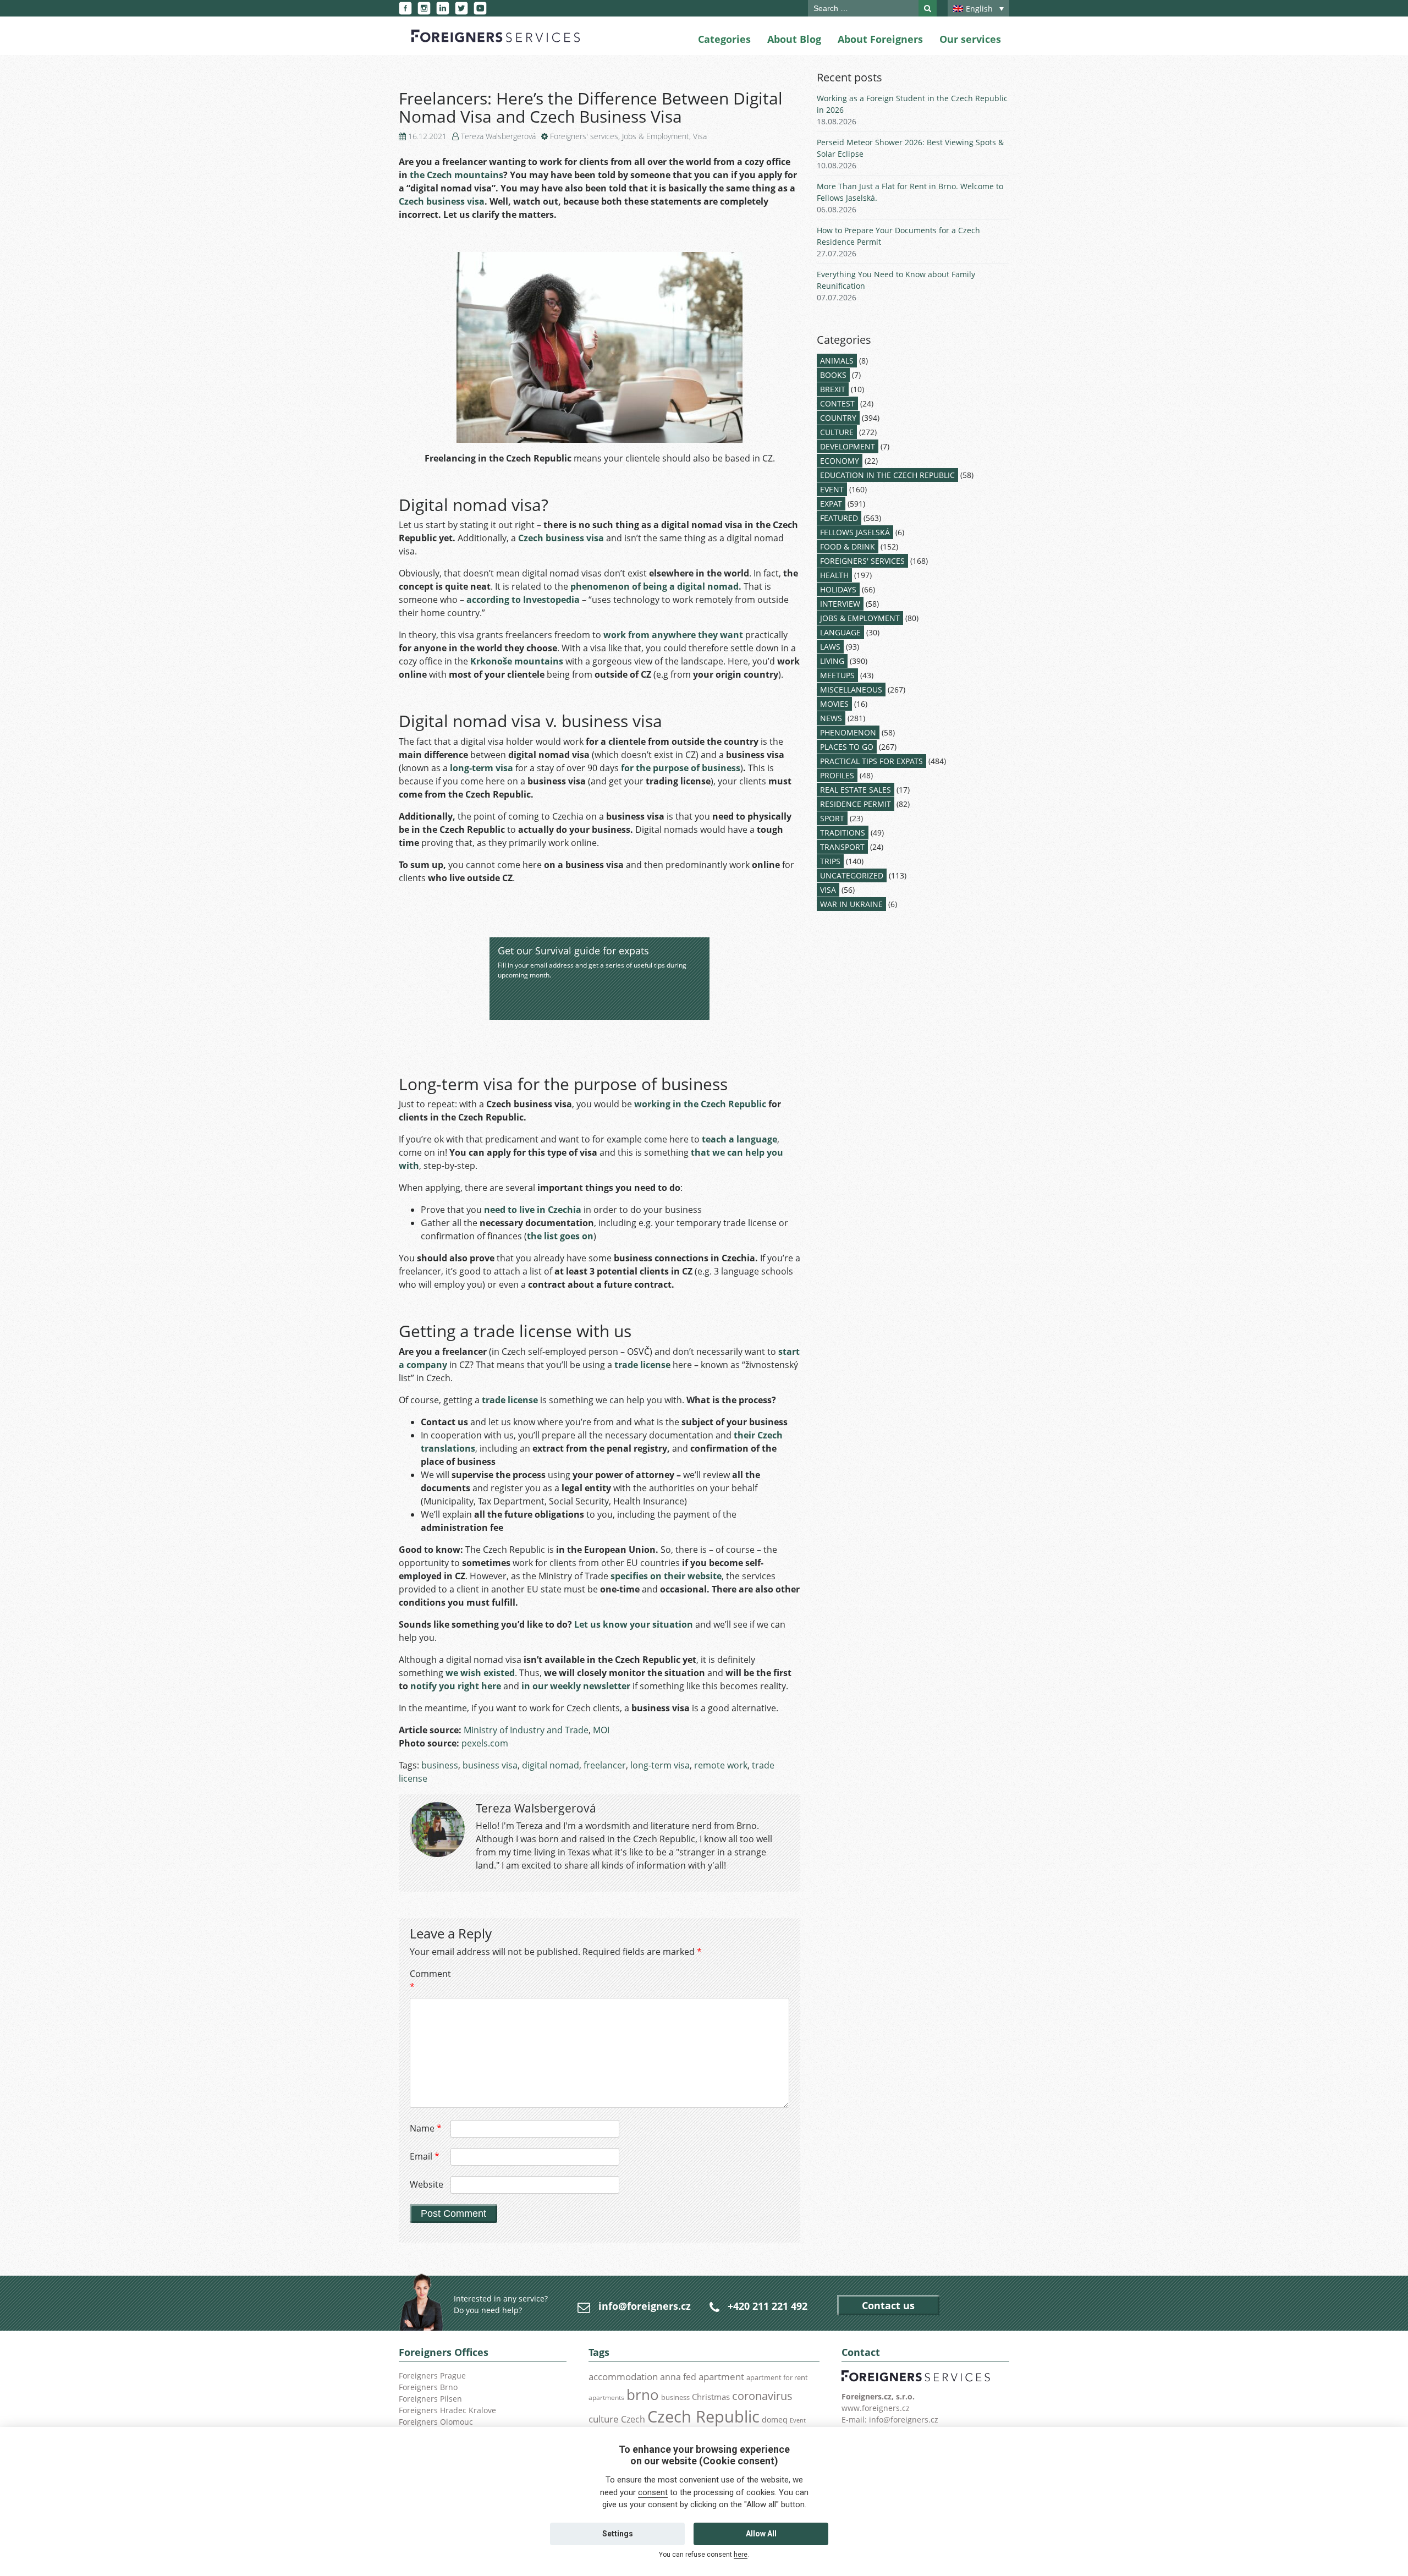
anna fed (678, 2377)
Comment (429, 1980)
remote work (721, 1765)
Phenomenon (848, 732)
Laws (830, 647)
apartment (721, 2377)
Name (426, 2128)
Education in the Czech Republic (887, 475)
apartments (606, 2397)
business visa (490, 1765)
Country (838, 418)
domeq (775, 2420)
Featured (839, 518)
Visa (700, 136)
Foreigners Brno (428, 2387)
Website (427, 2184)
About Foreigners (880, 39)
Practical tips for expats (871, 761)
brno (643, 2394)
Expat (831, 504)
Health (834, 575)
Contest (837, 403)
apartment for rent (777, 2377)
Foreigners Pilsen (430, 2399)
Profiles (837, 775)
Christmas (711, 2397)
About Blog (794, 39)
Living (832, 661)
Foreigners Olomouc (436, 2422)
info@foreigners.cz (645, 2306)
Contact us (888, 2305)
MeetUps (837, 675)
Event (832, 489)
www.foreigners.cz (876, 2408)
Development (848, 446)
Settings (618, 2534)
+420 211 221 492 (768, 2306)
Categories (724, 39)
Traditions (843, 833)
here (741, 2555)
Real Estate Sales (856, 790)
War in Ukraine (851, 904)
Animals (837, 361)
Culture (837, 432)
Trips (830, 861)
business (440, 1765)
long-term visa (660, 1765)
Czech (633, 2419)
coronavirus (762, 2396)
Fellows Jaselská (855, 532)
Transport (842, 847)
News (831, 718)
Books (833, 375)
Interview (840, 604)
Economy (840, 461)
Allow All (761, 2534)
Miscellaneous (851, 690)
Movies (834, 704)
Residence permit (856, 804)
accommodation (623, 2376)
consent (653, 2492)
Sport (832, 818)
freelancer (605, 1765)
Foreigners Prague (432, 2375)
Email (425, 2156)
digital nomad (551, 1765)
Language (840, 632)
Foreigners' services (584, 136)
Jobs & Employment (656, 136)
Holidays (838, 589)
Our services (970, 39)
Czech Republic (703, 2416)
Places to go (847, 747)
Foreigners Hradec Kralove (447, 2410)
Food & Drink (848, 546)
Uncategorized (852, 875)
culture (604, 2419)
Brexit (833, 389)
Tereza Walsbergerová (498, 136)
